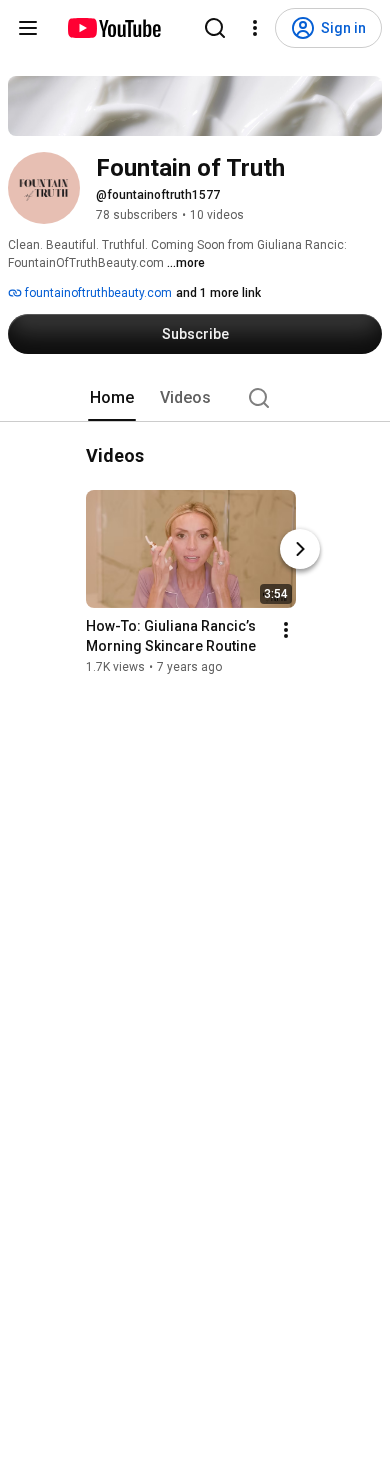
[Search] (215, 28)
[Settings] (255, 28)
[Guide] (28, 28)
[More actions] (286, 630)
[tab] (112, 398)
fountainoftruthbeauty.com (97, 293)
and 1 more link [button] (218, 293)
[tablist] (195, 398)
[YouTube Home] (113, 28)
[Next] (300, 549)
